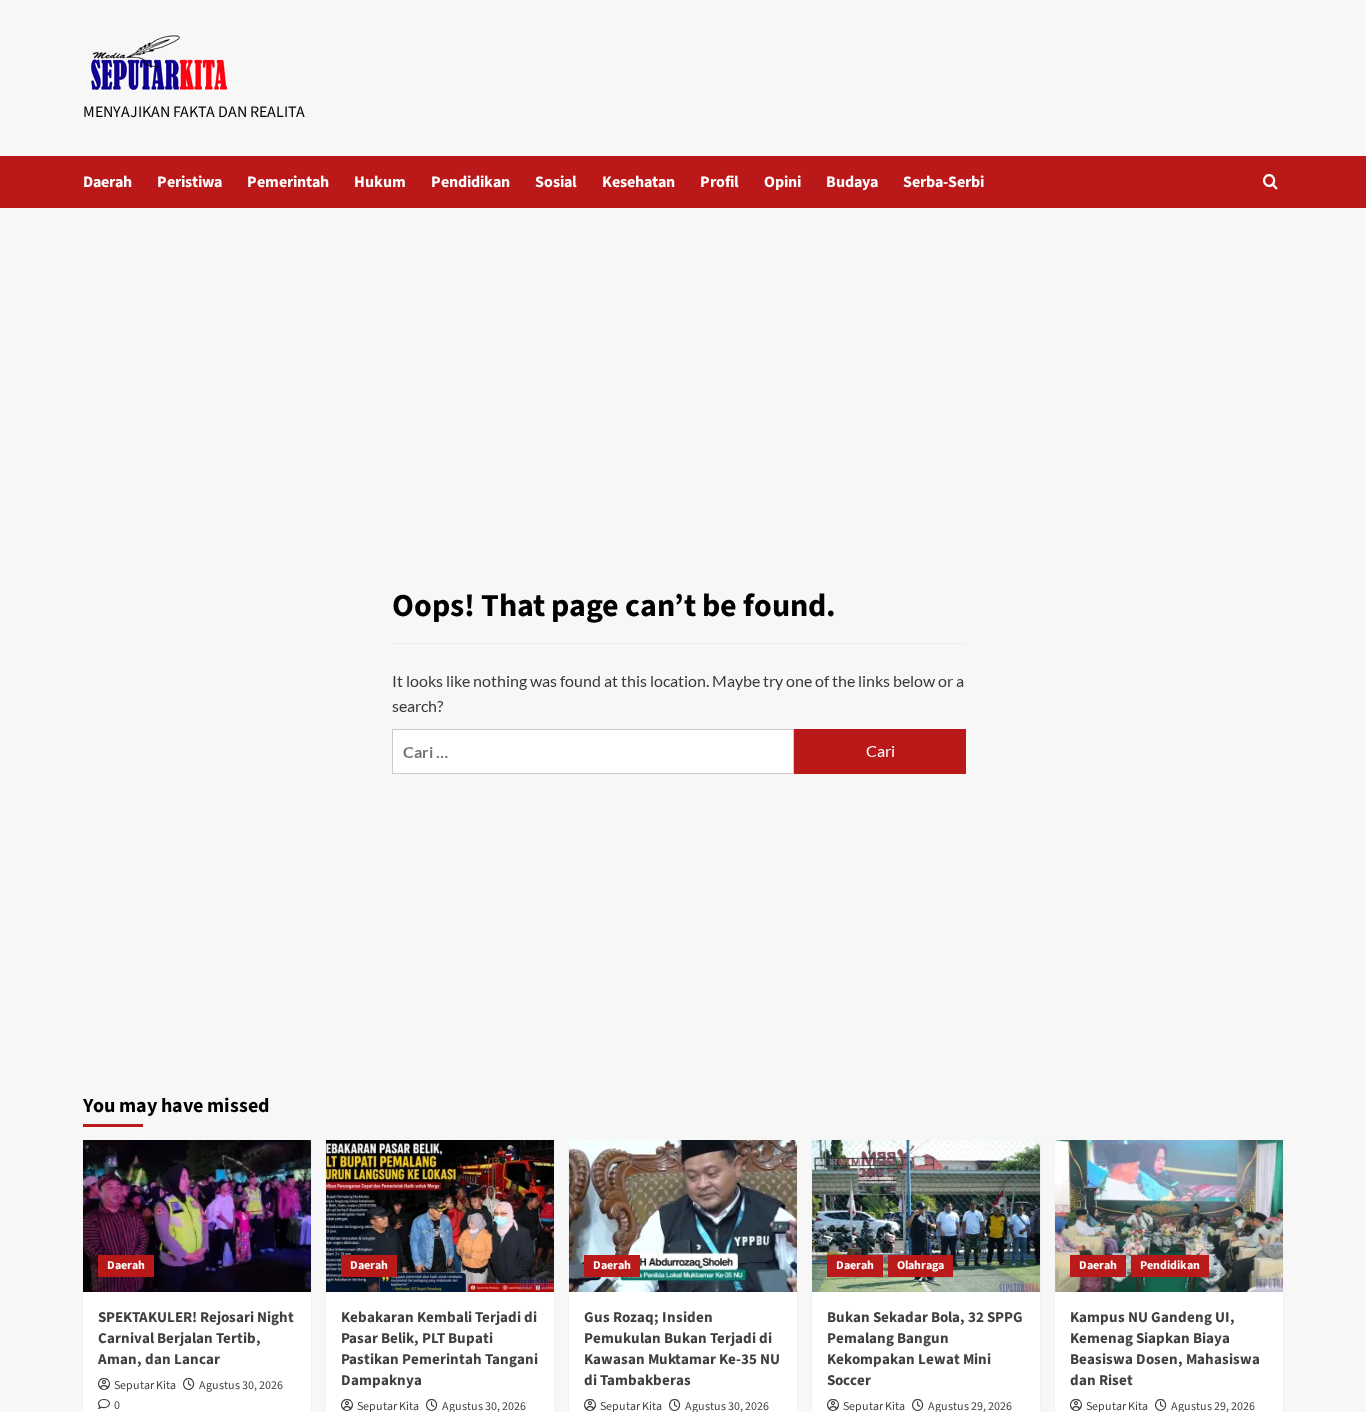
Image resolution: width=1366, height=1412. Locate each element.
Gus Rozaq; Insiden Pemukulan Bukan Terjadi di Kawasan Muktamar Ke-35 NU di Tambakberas (682, 1349)
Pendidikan (470, 182)
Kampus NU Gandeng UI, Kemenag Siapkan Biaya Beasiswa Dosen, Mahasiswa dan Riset (1165, 1349)
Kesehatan (638, 182)
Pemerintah (288, 182)
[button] (1270, 181)
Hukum (380, 182)
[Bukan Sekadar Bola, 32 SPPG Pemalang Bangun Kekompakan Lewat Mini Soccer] (926, 1216)
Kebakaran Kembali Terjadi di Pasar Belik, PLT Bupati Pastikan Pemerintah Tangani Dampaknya (439, 1349)
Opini (782, 182)
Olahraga (920, 1265)
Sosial (556, 182)
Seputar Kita (145, 1385)
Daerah (107, 182)
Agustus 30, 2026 (241, 1385)
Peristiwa (189, 182)
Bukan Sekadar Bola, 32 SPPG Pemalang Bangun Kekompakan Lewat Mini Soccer (925, 1349)
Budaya (852, 182)
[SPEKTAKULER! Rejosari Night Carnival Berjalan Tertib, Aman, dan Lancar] (197, 1216)
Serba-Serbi (943, 182)
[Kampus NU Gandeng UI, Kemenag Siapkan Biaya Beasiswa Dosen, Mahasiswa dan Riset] (1169, 1216)
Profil (719, 182)
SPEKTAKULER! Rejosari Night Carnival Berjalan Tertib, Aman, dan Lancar (196, 1338)
